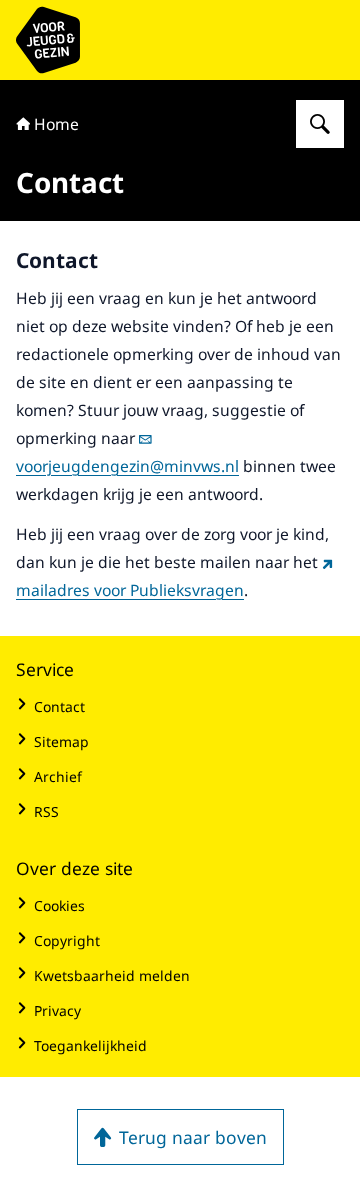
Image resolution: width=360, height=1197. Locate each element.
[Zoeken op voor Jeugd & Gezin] (320, 124)
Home (56, 124)
